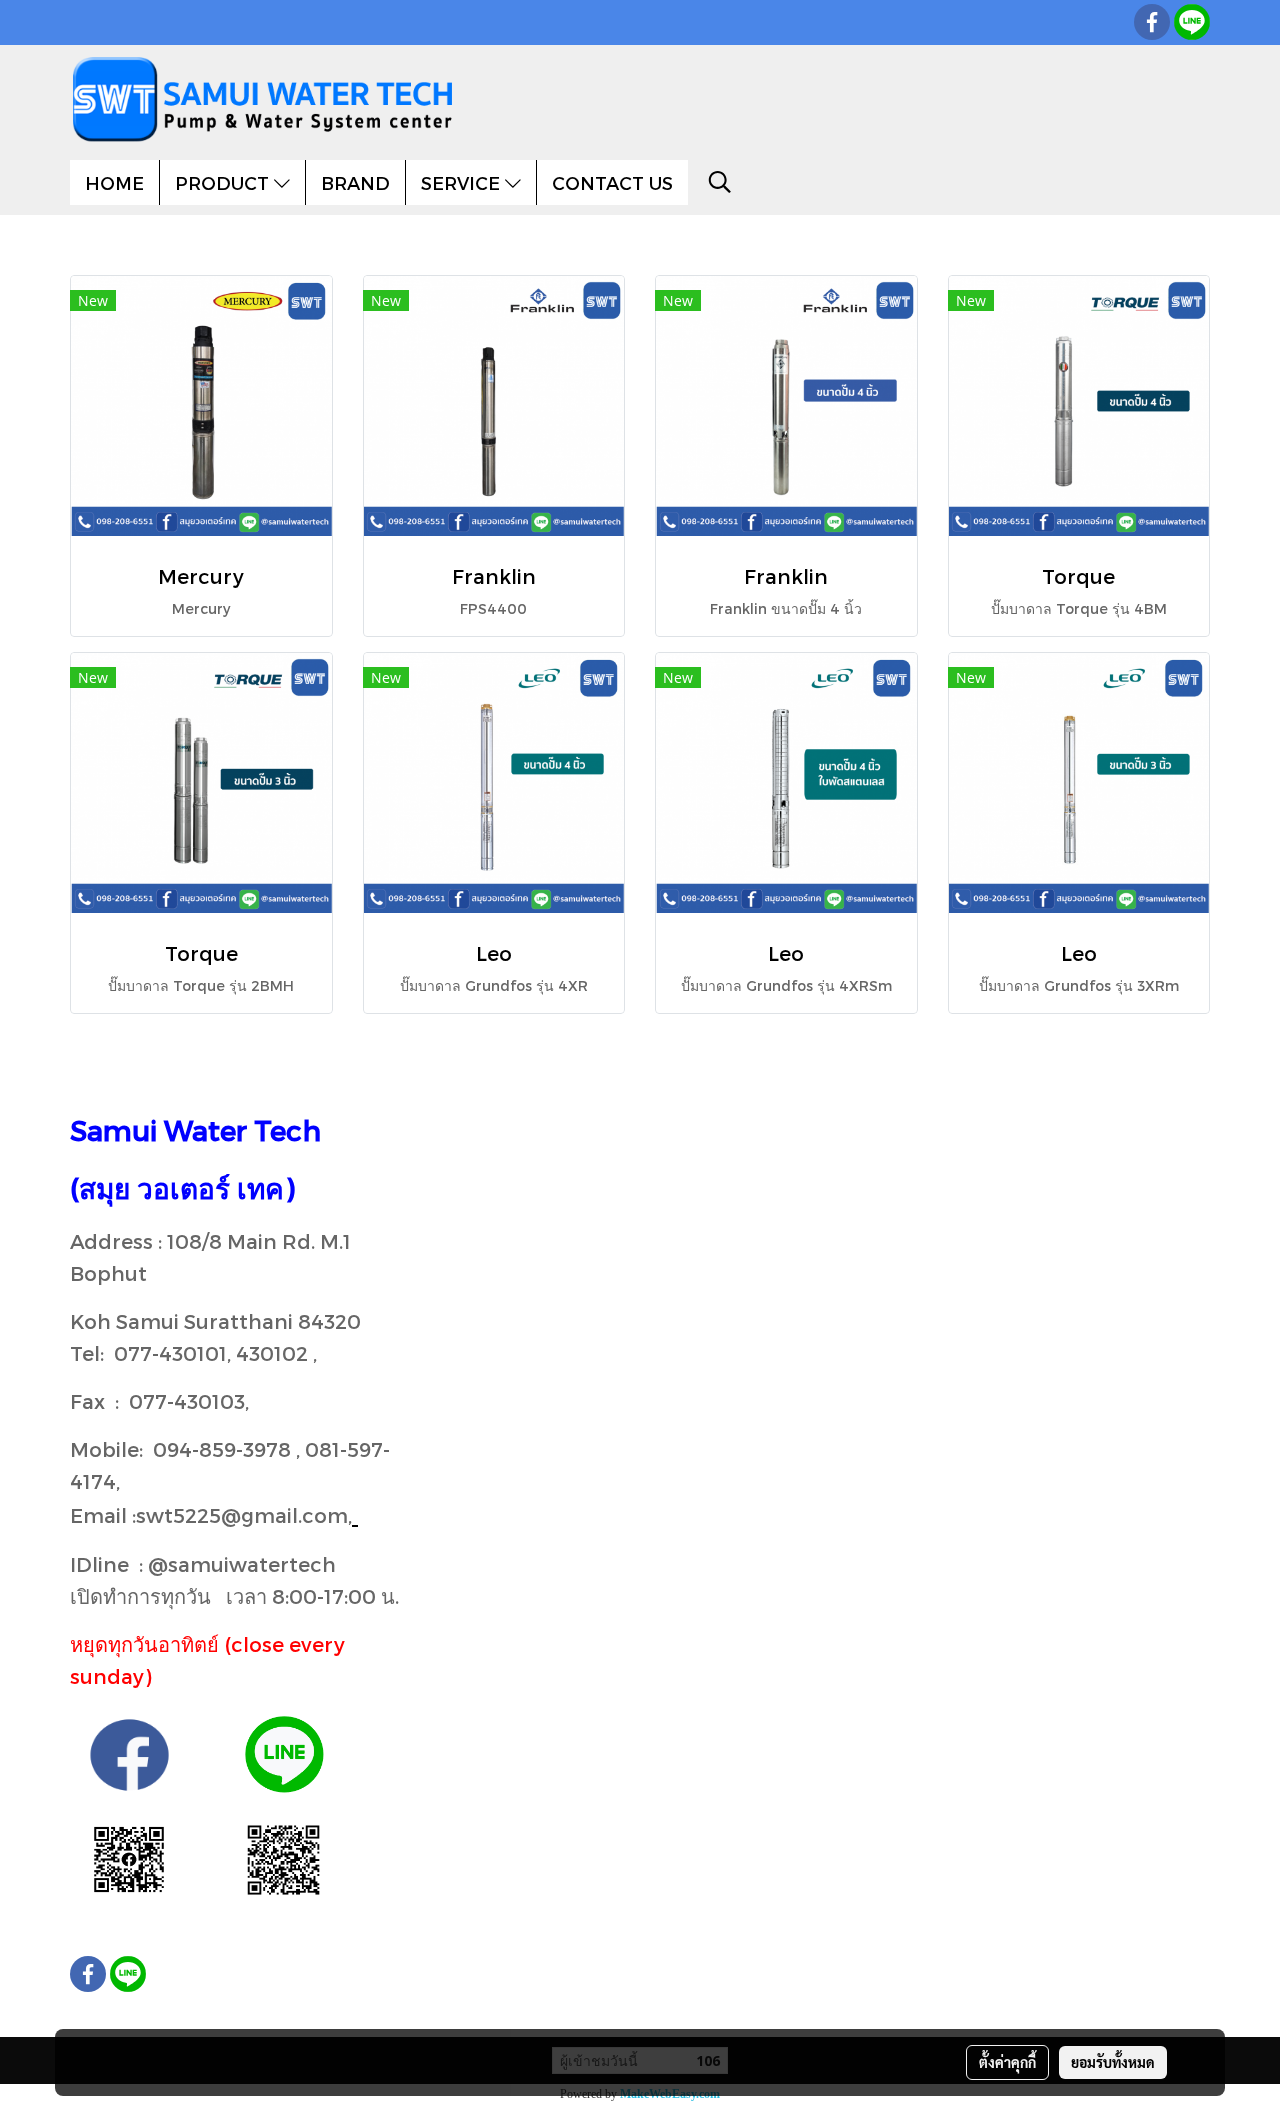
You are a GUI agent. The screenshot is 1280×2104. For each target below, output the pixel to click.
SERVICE (463, 182)
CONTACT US (612, 182)
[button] (720, 182)
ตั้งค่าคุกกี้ (1007, 2062)
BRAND (355, 182)
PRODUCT (224, 182)
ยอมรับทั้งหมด (1113, 2062)
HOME (114, 182)
